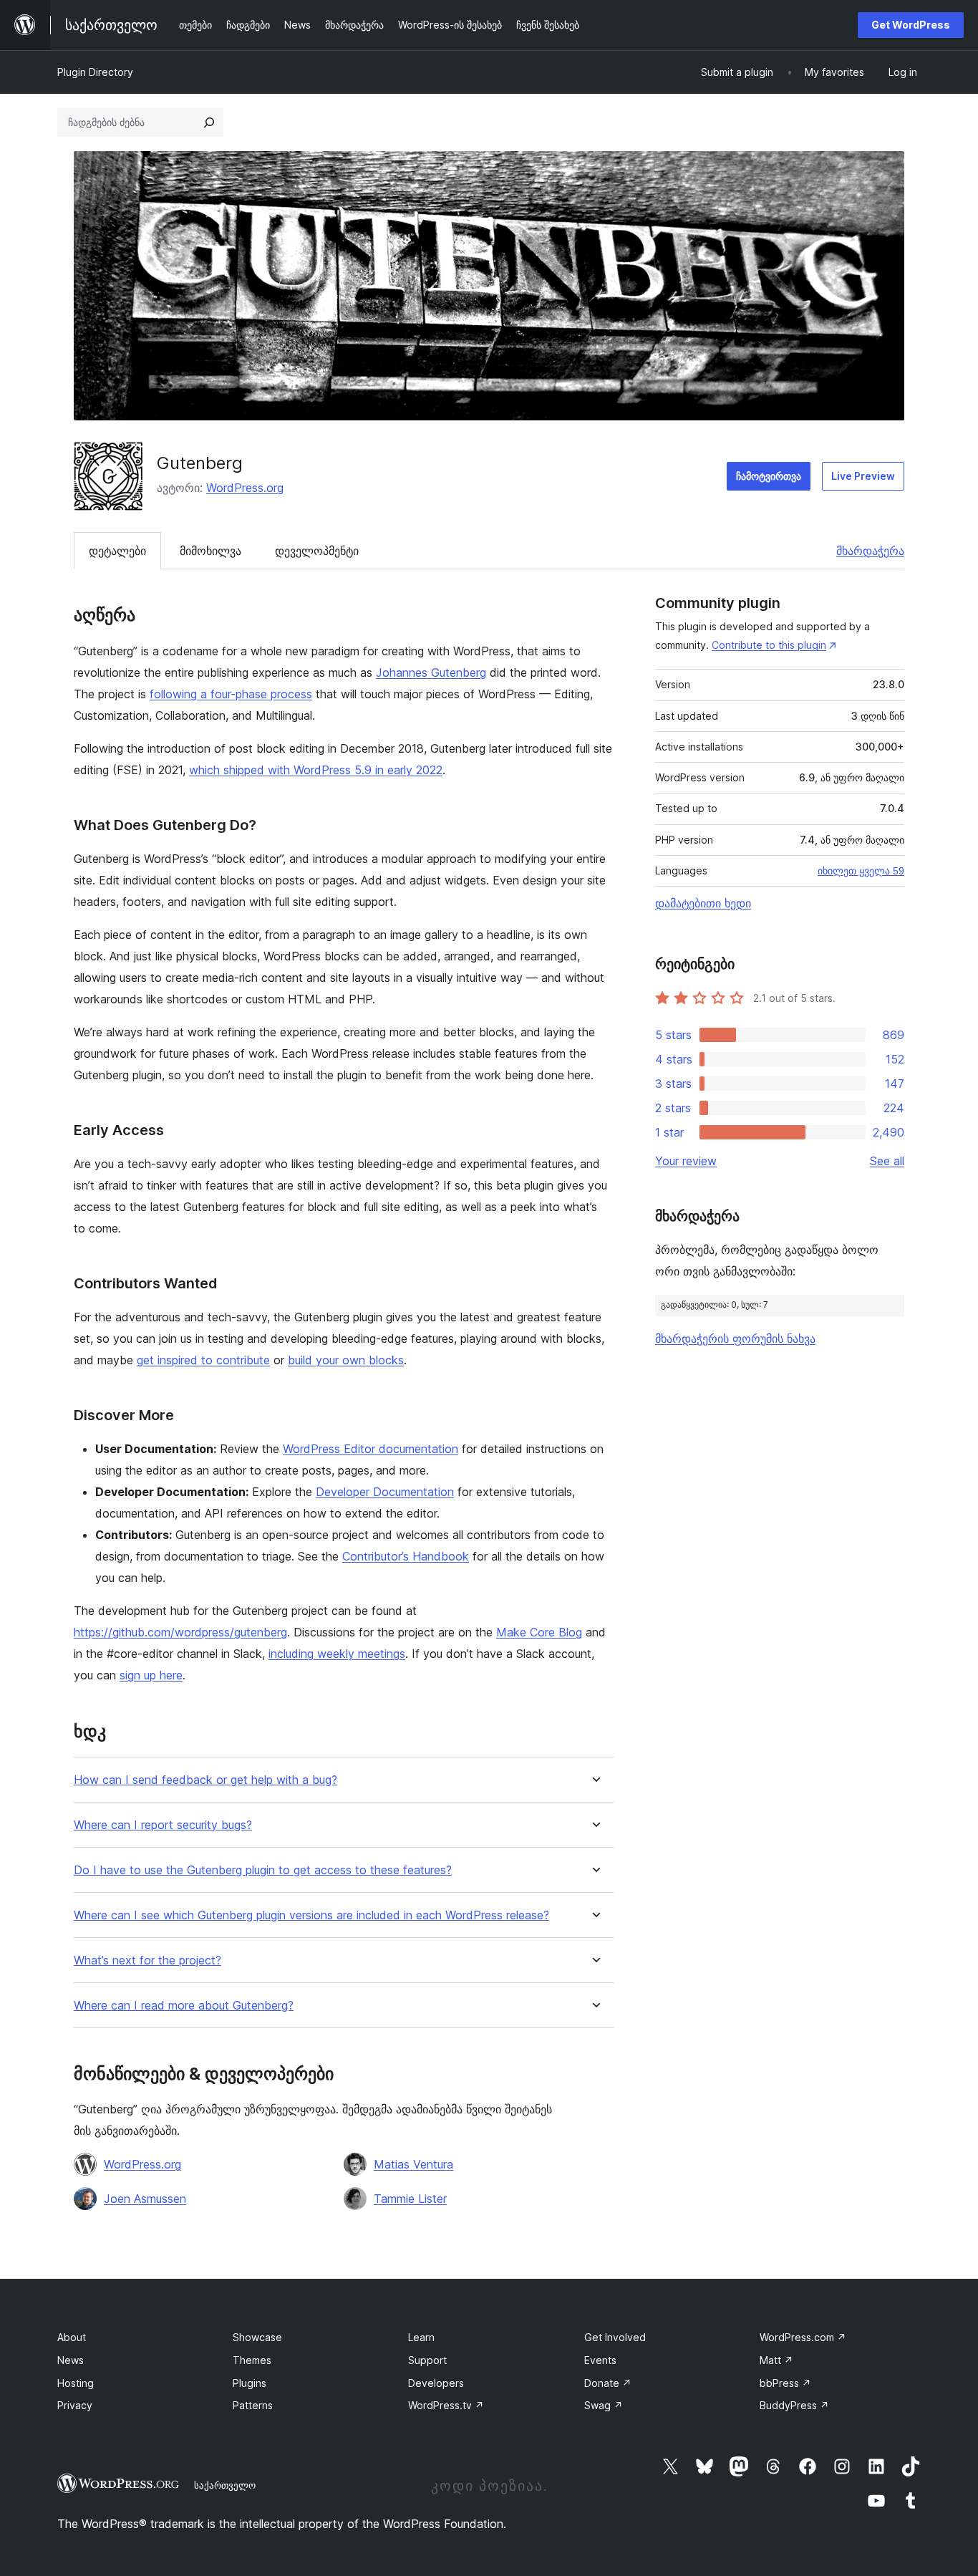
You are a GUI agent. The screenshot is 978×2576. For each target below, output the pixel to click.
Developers (436, 2383)
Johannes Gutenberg (431, 672)
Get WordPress (911, 25)
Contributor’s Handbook (406, 1556)
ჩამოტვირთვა (769, 476)
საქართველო (225, 2485)
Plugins (250, 2383)
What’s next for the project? (147, 1960)
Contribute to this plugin (769, 645)
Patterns (253, 2405)
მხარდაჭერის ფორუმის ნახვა (735, 1338)
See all (887, 1161)
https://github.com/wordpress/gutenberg (180, 1632)
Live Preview (863, 476)
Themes (252, 2360)
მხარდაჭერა (870, 551)
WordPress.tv (446, 2405)
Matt (776, 2360)
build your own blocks (346, 1360)
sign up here (151, 1675)
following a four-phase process (231, 694)
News (71, 2360)
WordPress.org (245, 488)
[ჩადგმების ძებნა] (209, 122)
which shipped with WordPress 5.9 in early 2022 (316, 770)
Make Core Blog (539, 1632)
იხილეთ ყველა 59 (861, 871)
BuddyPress (794, 2405)
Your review (686, 1161)
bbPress (785, 2383)
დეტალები (117, 551)
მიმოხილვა (210, 551)
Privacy (75, 2405)
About (72, 2337)
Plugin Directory (95, 72)
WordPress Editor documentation (371, 1449)
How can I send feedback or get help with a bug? (205, 1780)
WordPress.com (803, 2337)
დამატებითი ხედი (703, 903)
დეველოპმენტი (317, 551)
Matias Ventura (413, 2164)
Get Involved (615, 2337)
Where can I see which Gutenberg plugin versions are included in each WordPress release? (311, 1915)
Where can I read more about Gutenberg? (184, 2006)
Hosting (76, 2383)
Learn (421, 2337)
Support (427, 2360)
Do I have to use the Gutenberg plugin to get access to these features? (263, 1870)
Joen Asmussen (145, 2199)
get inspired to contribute (203, 1360)
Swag (604, 2405)
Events (600, 2360)
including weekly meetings (337, 1654)
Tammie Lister (410, 2199)
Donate (608, 2383)
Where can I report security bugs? (163, 1825)
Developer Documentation (385, 1492)
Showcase (257, 2337)
